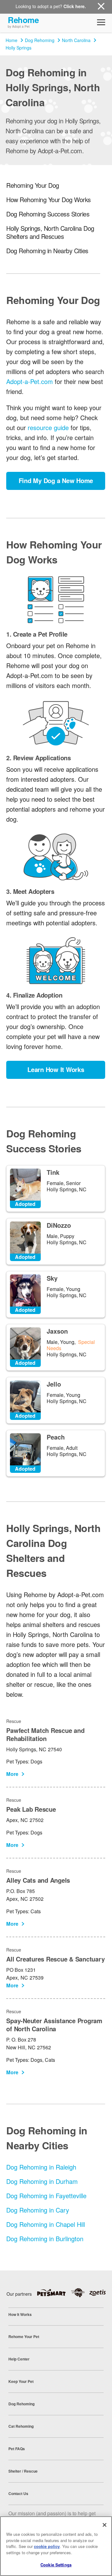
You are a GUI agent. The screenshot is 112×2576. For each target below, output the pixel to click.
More (12, 1774)
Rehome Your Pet (24, 2336)
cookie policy (47, 2546)
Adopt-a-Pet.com (30, 381)
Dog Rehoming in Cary (38, 2210)
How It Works (20, 2314)
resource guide (48, 427)
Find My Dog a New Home (56, 480)
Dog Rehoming (40, 40)
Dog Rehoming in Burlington (45, 2239)
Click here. (75, 6)
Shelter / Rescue (23, 2471)
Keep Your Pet (21, 2381)
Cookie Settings (56, 2565)
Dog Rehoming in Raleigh (41, 2167)
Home (12, 40)
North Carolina (76, 40)
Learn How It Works (56, 1069)
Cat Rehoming (21, 2426)
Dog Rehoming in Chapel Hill (46, 2224)
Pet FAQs (17, 2449)
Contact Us (18, 2493)
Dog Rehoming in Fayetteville (46, 2196)
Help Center (19, 2359)
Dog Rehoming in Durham (42, 2181)
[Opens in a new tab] (54, 2293)
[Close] (105, 2525)
